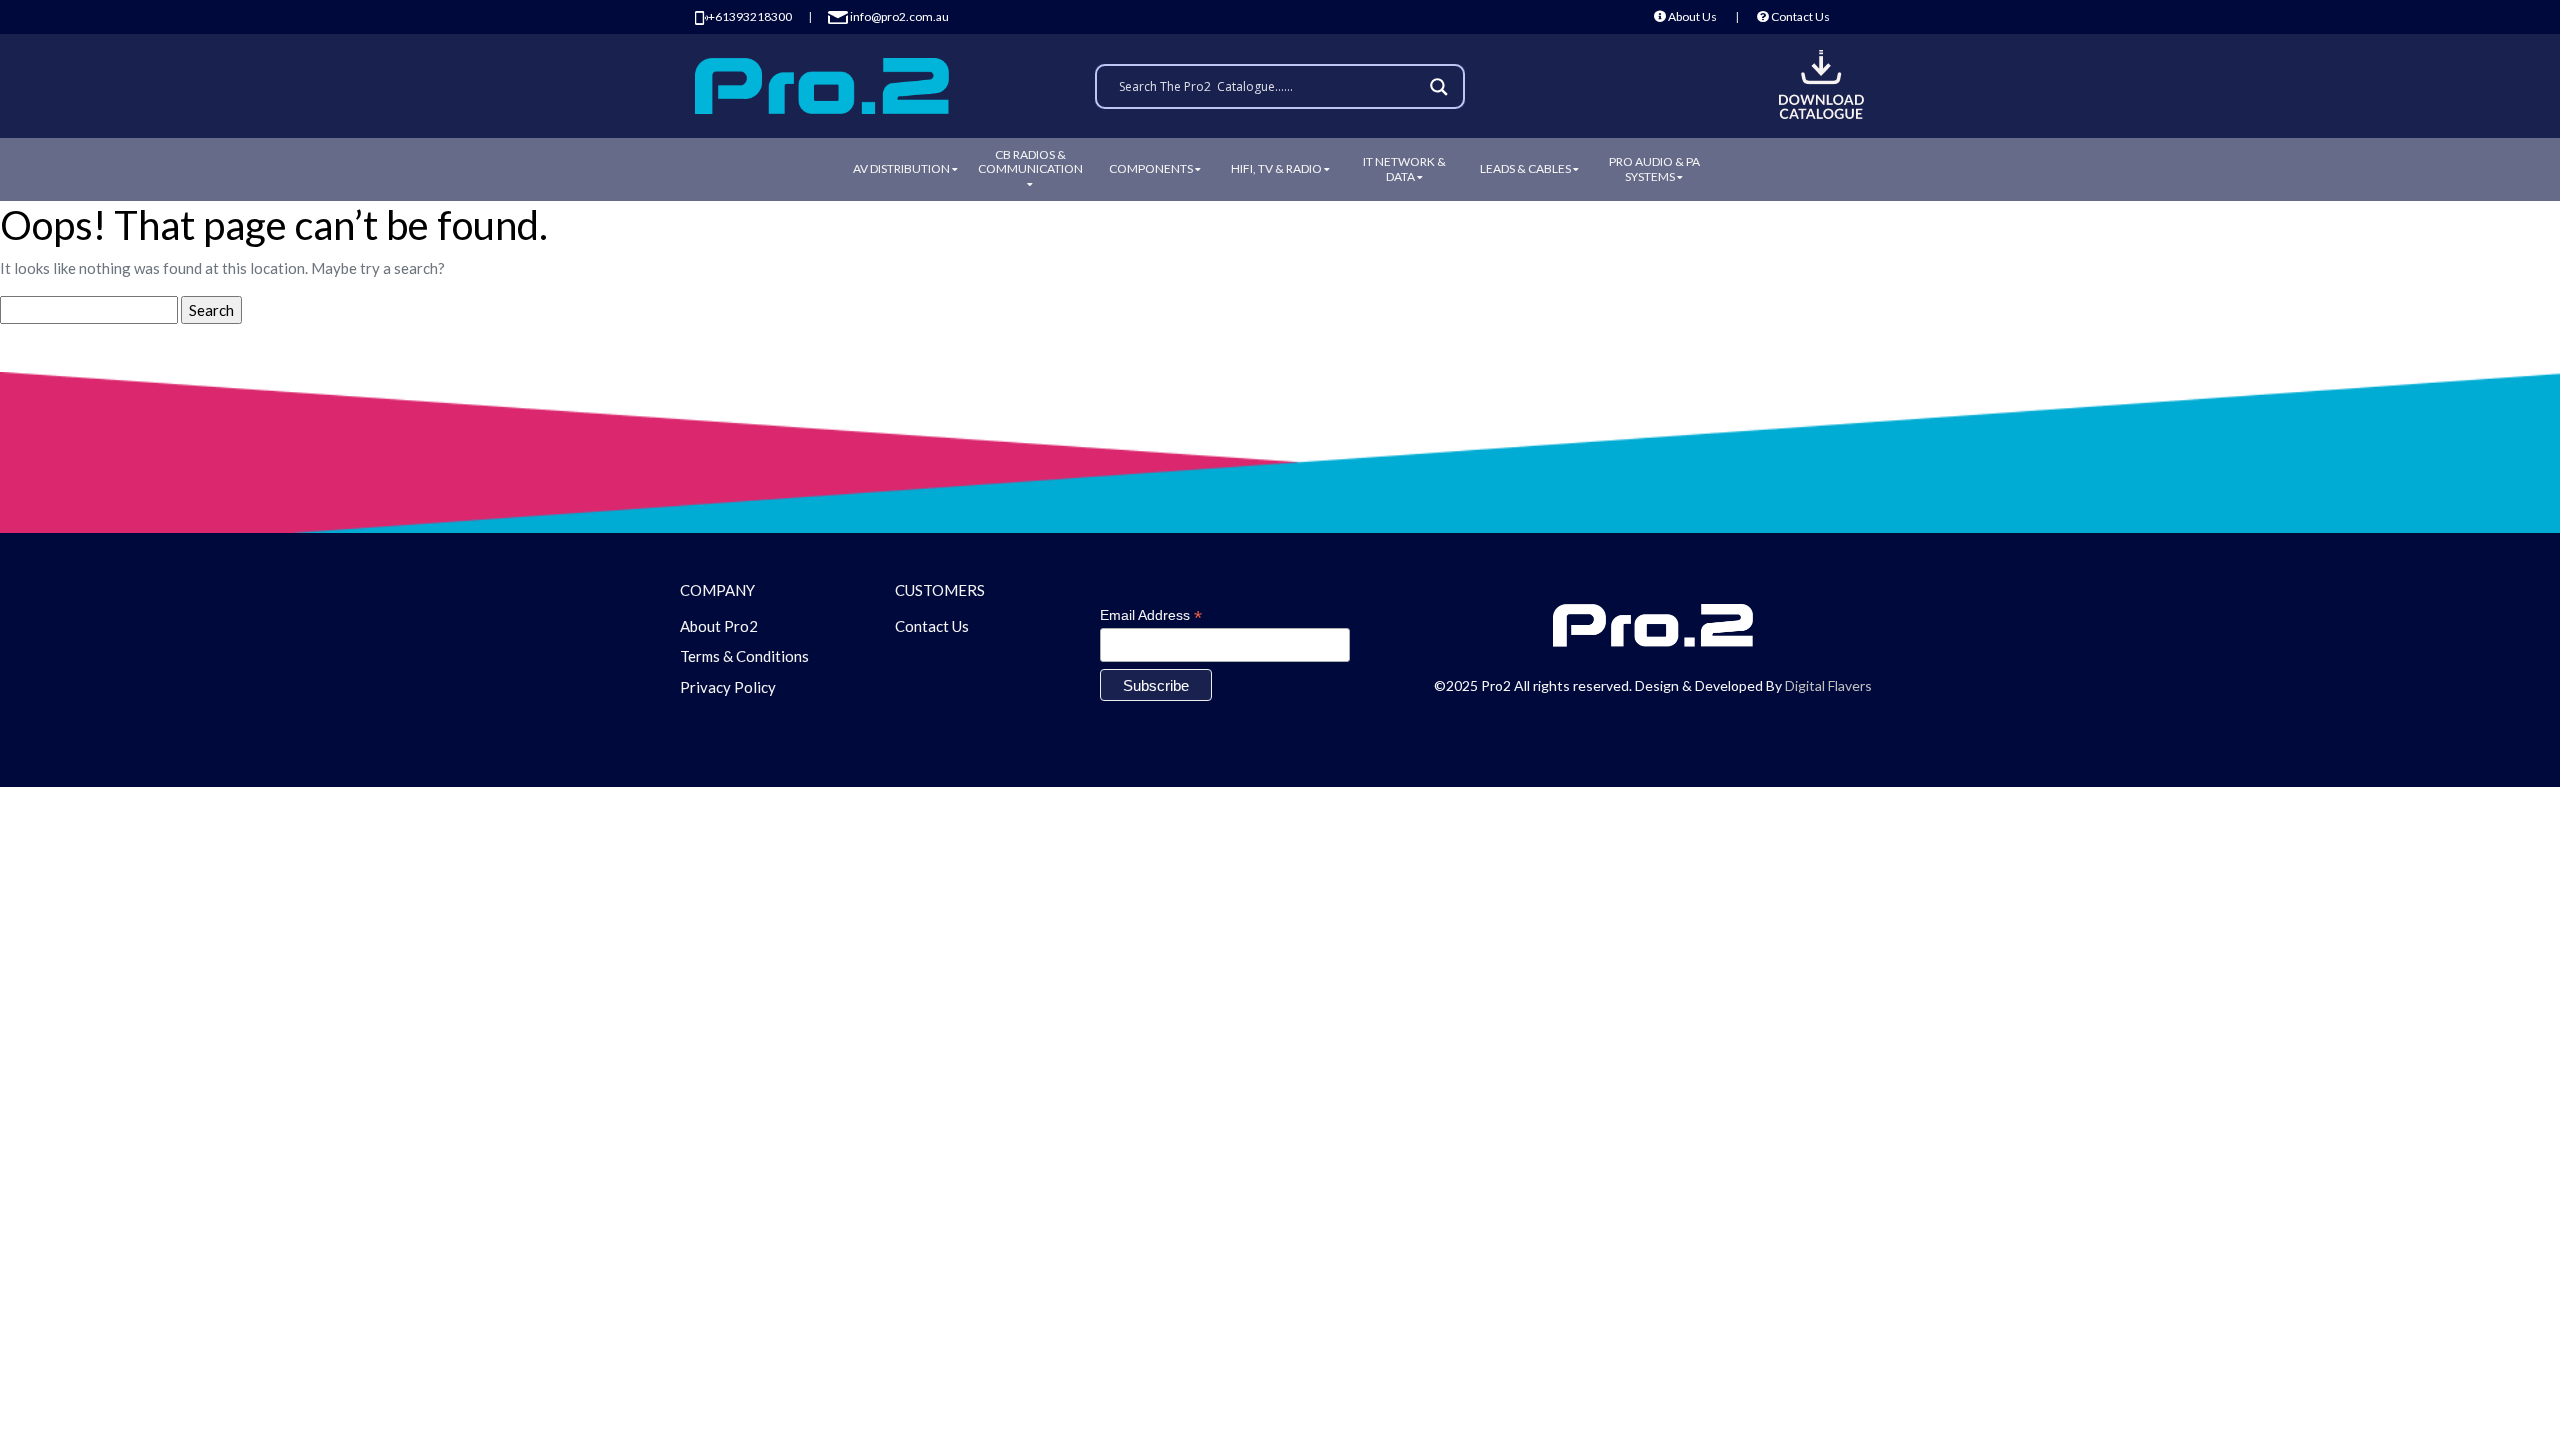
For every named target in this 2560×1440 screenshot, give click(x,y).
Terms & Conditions (744, 656)
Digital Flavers (1828, 685)
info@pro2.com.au (898, 16)
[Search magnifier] (1442, 87)
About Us (1691, 16)
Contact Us (1799, 16)
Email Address (1151, 615)
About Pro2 (719, 626)
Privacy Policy (728, 687)
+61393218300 (750, 16)
